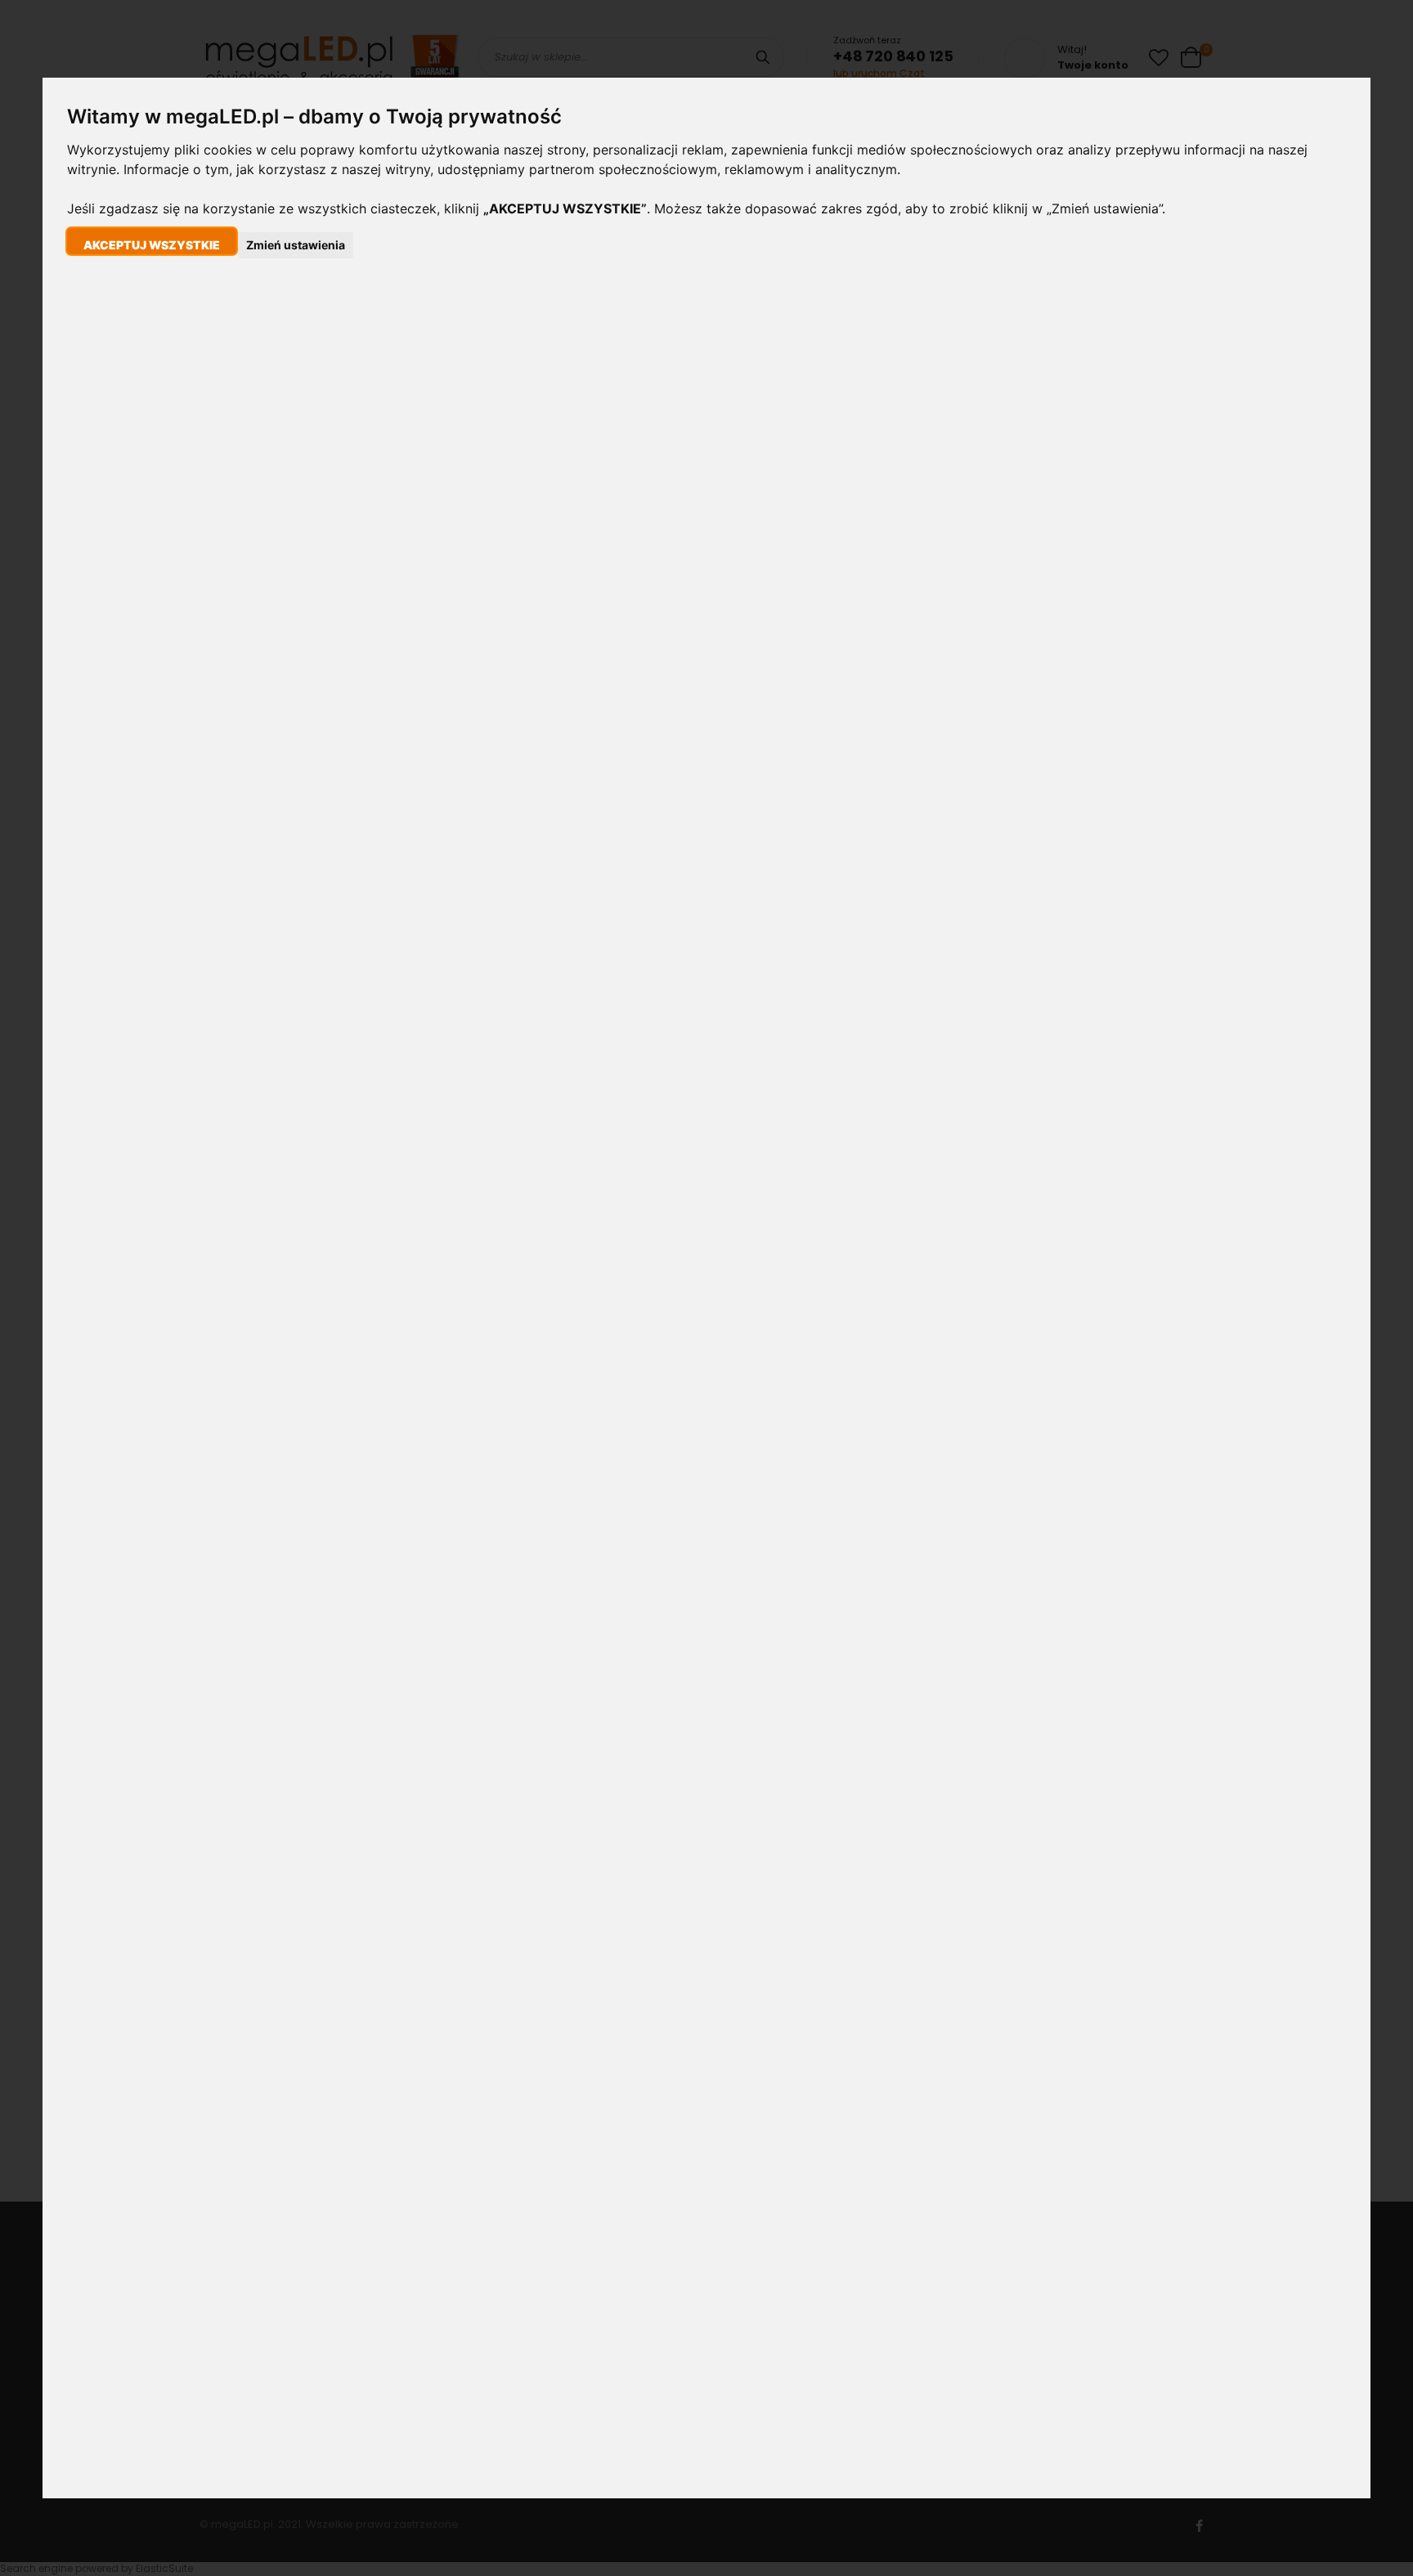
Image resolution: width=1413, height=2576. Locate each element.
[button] (152, 241)
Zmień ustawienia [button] (296, 245)
